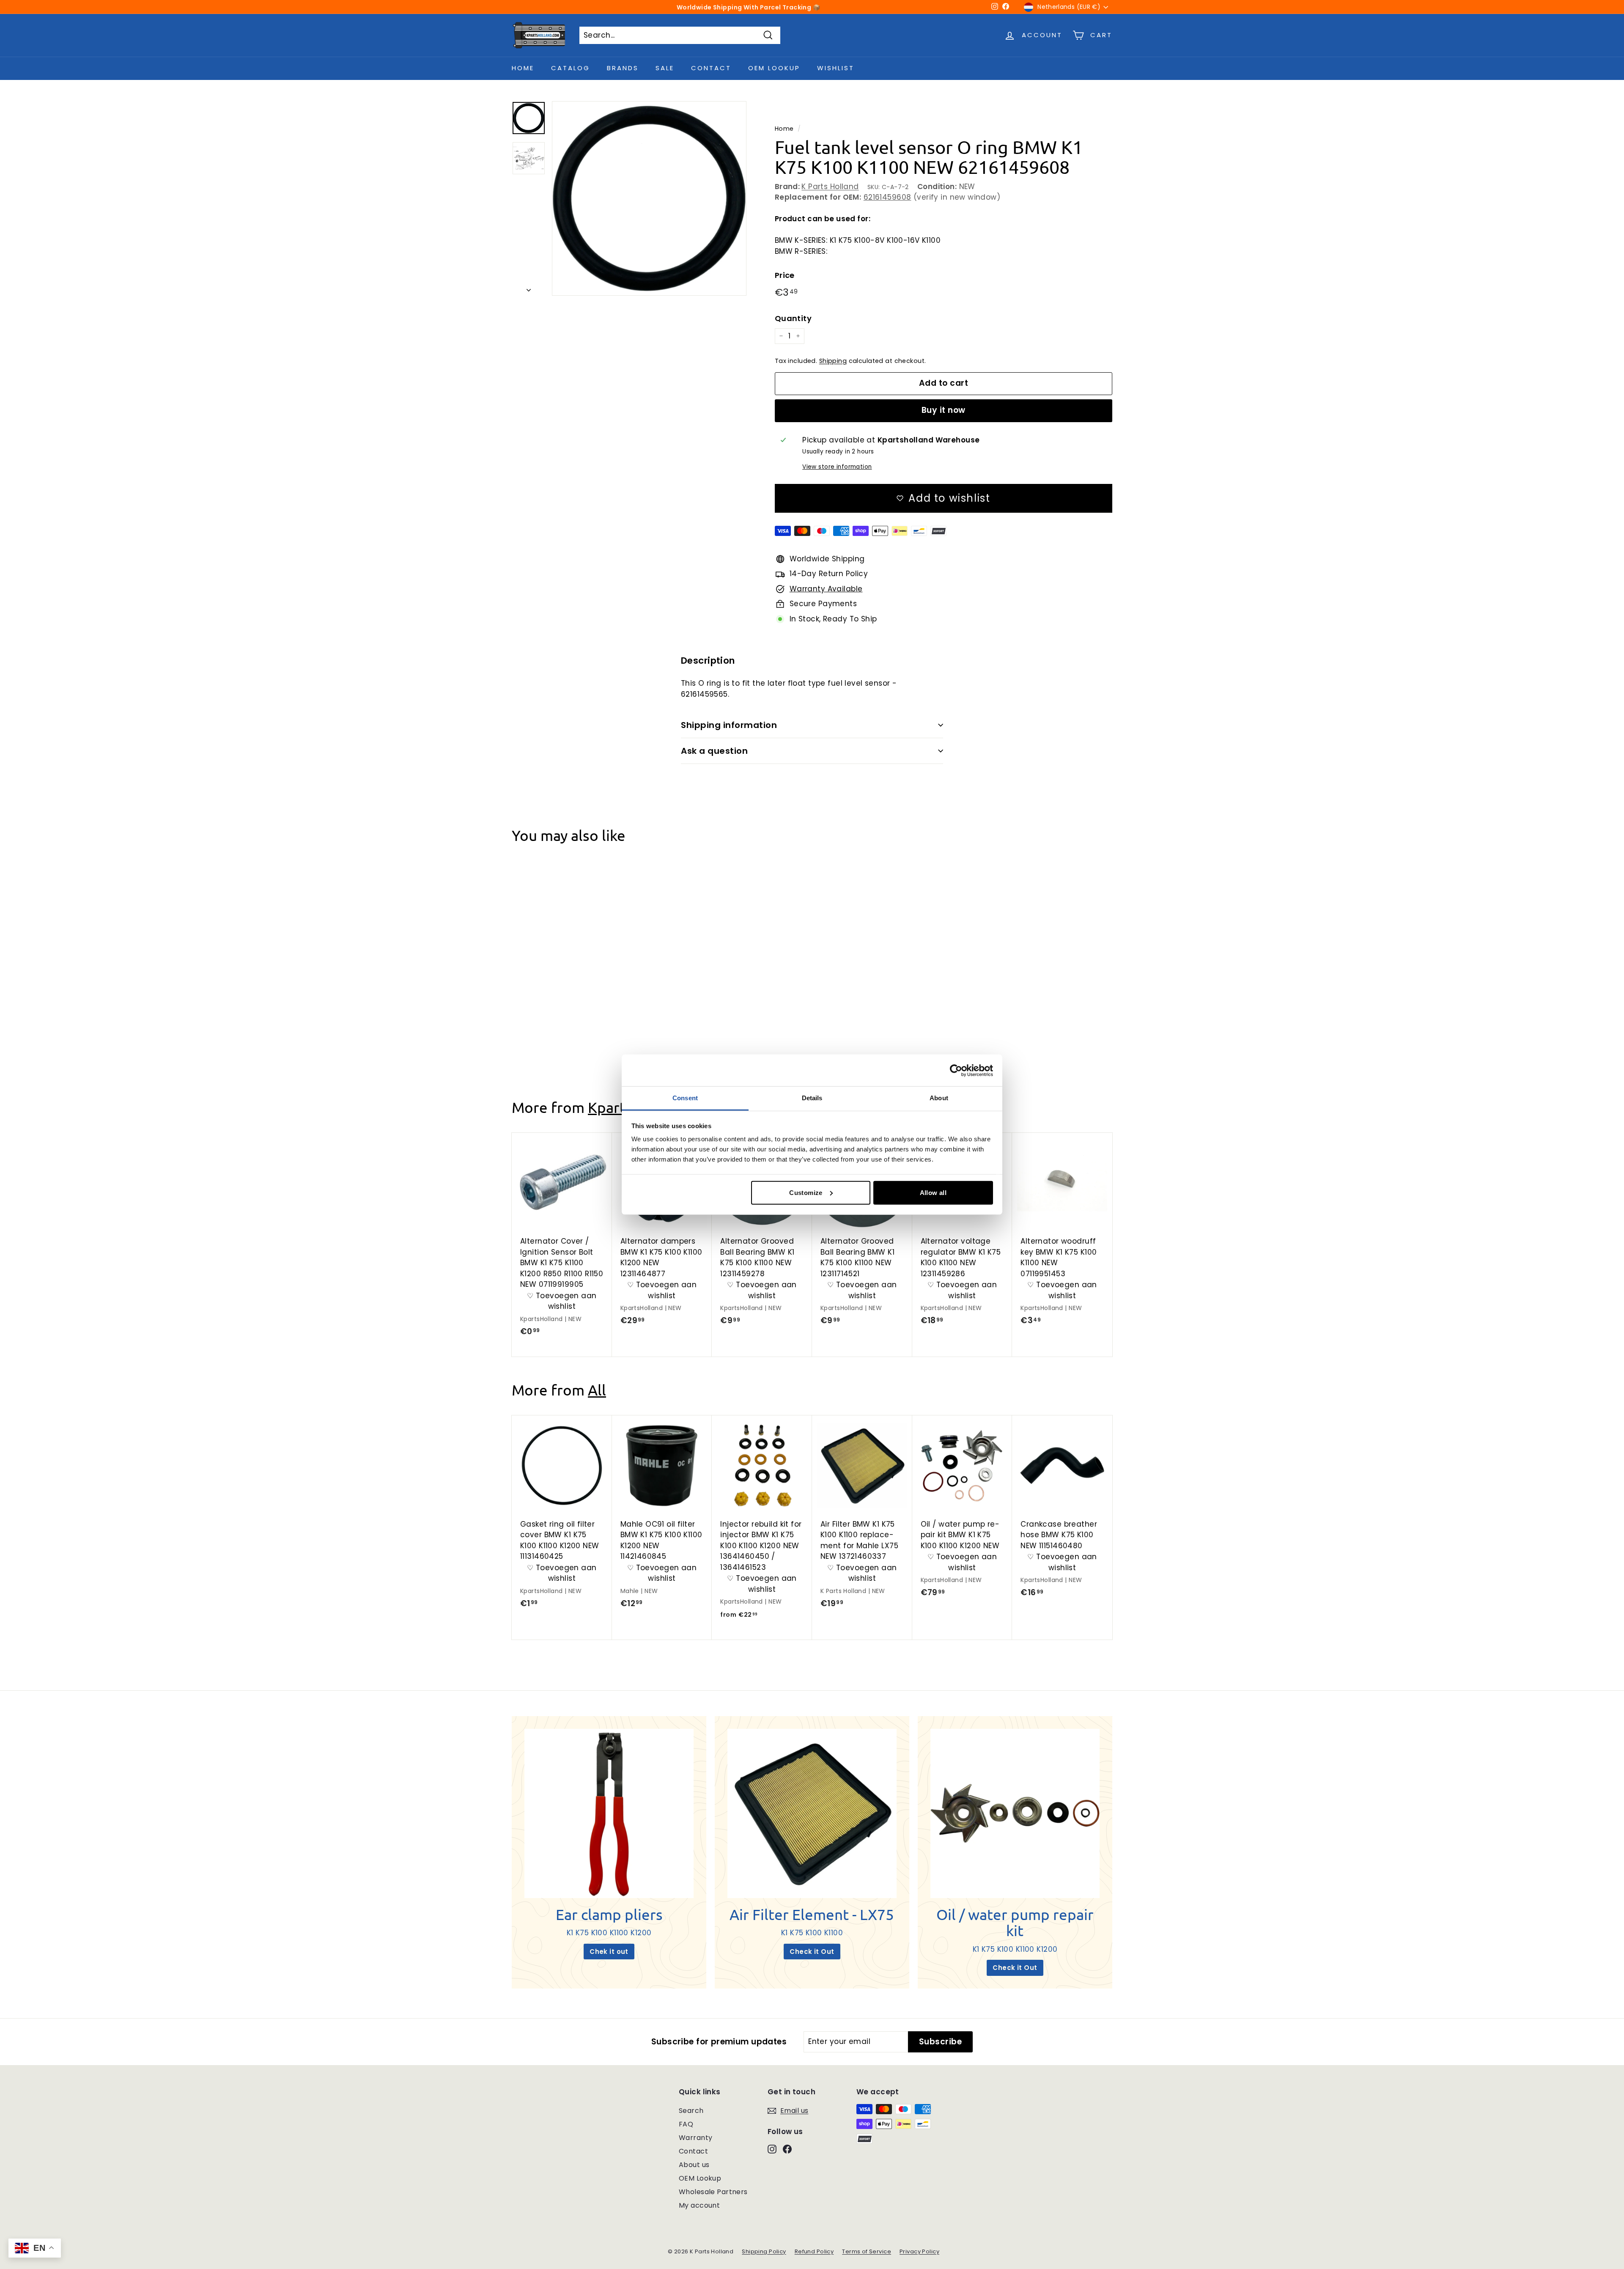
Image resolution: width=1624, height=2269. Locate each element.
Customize (806, 1192)
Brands (623, 68)
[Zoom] (649, 198)
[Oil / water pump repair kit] (1015, 1813)
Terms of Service (867, 2251)
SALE (665, 68)
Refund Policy (814, 2251)
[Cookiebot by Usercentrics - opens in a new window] (956, 1070)
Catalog (571, 68)
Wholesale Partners (713, 2192)
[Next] (529, 288)
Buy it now (944, 410)
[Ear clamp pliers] (609, 1813)
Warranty (695, 2138)
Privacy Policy (919, 2251)
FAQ (686, 2124)
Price (785, 275)
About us (694, 2165)
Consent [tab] (685, 1098)
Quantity (793, 318)
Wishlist (836, 68)
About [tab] (939, 1098)
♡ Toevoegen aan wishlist (562, 1019)
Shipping (833, 361)
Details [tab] (812, 1098)
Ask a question (714, 751)
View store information (837, 467)
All (597, 1390)
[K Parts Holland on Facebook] (787, 2148)
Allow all (933, 1192)
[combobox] (680, 36)
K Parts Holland (830, 187)
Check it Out (812, 1952)
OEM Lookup (774, 68)
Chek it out (609, 1952)
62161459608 (887, 197)
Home (523, 68)
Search (691, 2111)
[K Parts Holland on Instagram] (772, 2148)
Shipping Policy (764, 2251)
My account (699, 2205)
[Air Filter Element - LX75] (812, 1813)
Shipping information (729, 725)
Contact (711, 68)
